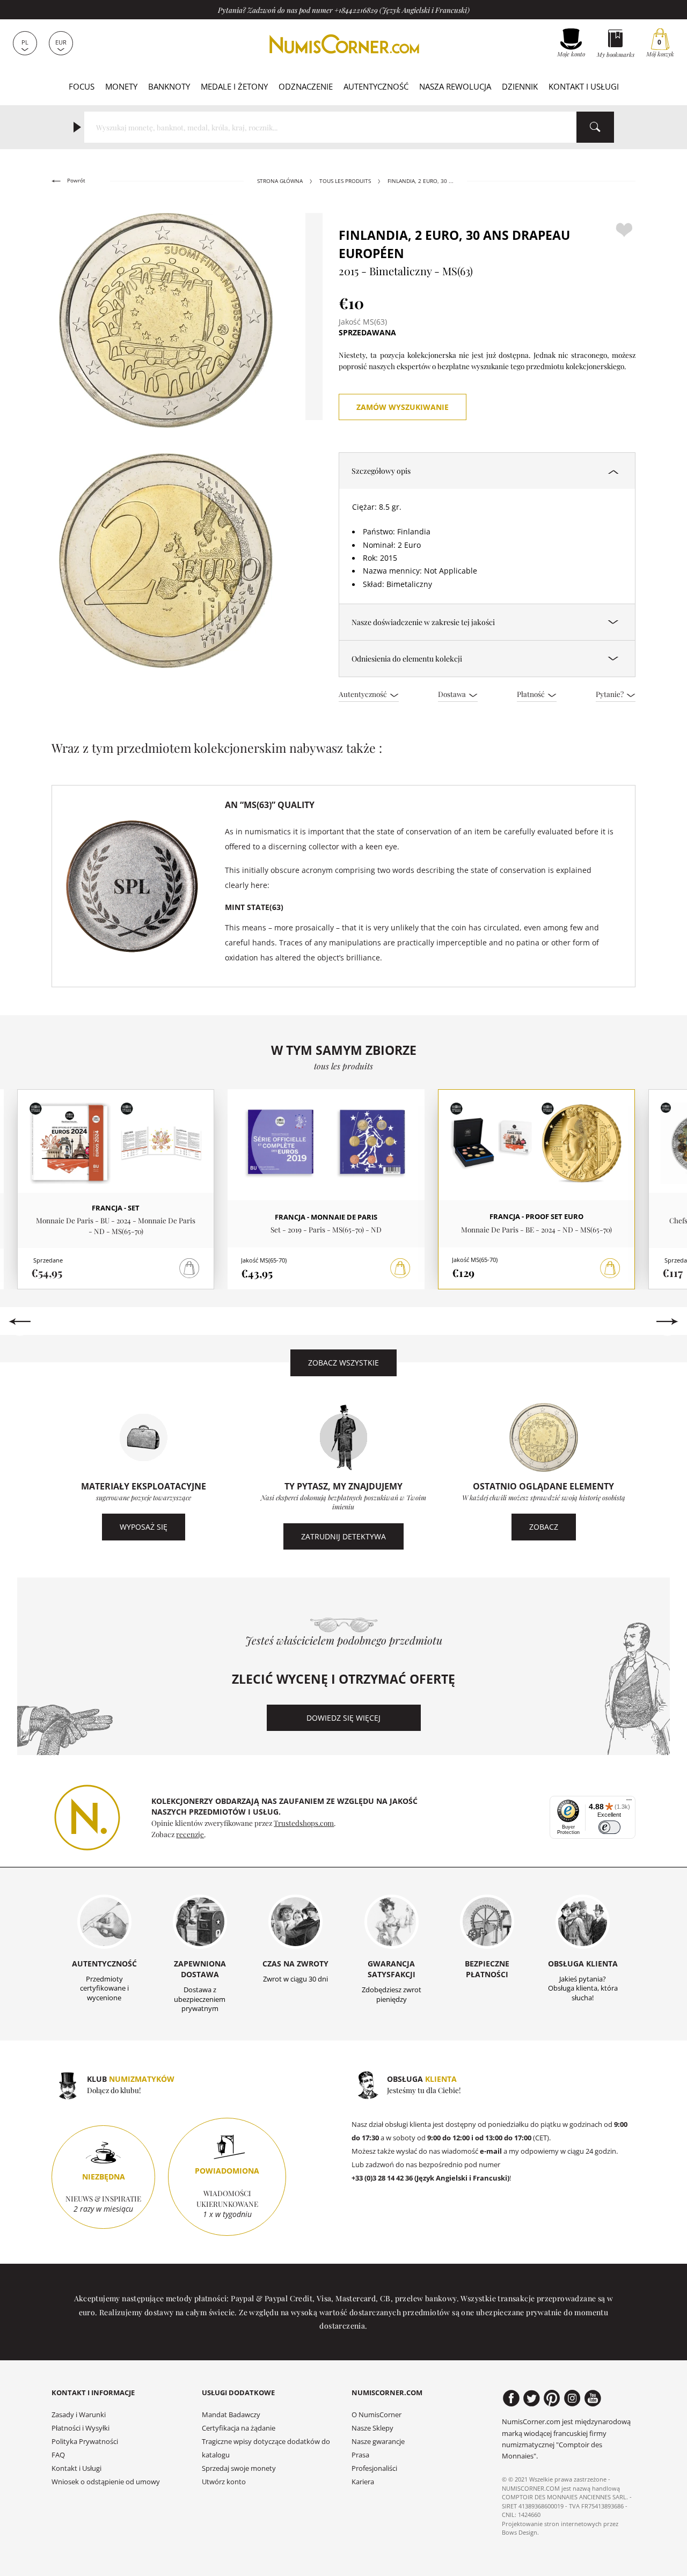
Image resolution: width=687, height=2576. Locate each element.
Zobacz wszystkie (343, 1363)
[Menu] (629, 1802)
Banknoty (169, 86)
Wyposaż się (144, 1527)
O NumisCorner (377, 2415)
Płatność (532, 694)
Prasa (360, 2455)
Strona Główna (280, 181)
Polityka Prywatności (85, 2442)
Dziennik (520, 86)
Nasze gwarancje (378, 2442)
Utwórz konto (224, 2482)
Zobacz (544, 1527)
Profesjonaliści (374, 2468)
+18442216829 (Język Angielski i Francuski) (402, 10)
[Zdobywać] (400, 1268)
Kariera (363, 2482)
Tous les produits (345, 181)
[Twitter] (532, 2398)
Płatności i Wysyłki (81, 2428)
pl (25, 42)
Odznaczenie (306, 86)
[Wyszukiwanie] (595, 127)
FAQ (58, 2455)
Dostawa (453, 694)
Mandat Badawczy (231, 2415)
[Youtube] (593, 2398)
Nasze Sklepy (372, 2428)
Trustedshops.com (304, 1823)
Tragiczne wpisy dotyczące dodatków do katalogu (266, 2448)
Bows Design (520, 2532)
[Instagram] (572, 2398)
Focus (82, 86)
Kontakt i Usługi (584, 86)
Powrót (75, 181)
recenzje (190, 1834)
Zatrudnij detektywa (343, 1536)
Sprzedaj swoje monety (239, 2468)
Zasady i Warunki (79, 2415)
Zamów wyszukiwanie (403, 407)
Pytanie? (611, 694)
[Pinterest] (552, 2398)
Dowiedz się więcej (343, 1718)
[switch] (609, 1827)
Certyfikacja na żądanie (239, 2428)
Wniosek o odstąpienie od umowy (106, 2482)
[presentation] (20, 1322)
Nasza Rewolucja (455, 86)
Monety (121, 86)
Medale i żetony (234, 86)
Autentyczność (376, 86)
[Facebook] (511, 2398)
